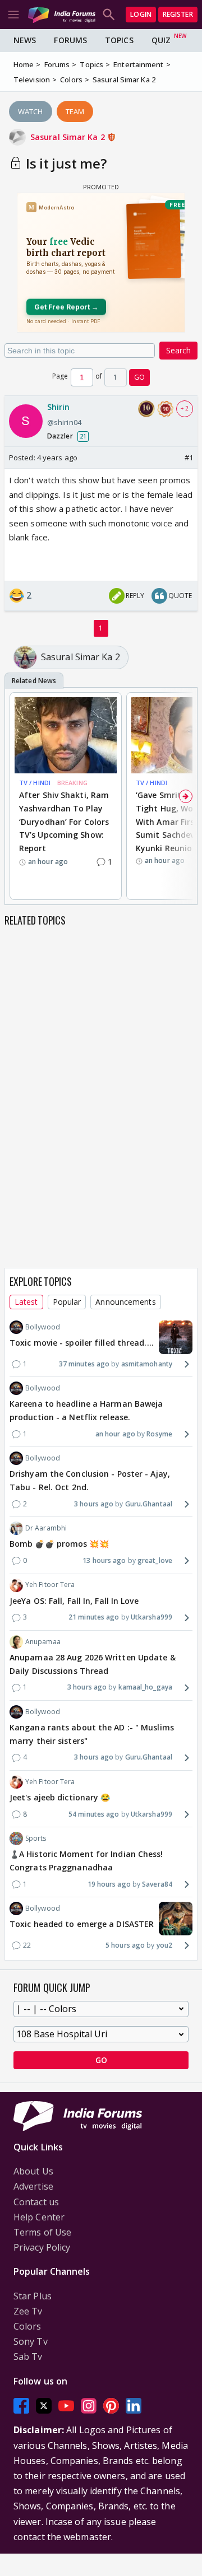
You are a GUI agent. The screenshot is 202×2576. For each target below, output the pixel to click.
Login (141, 14)
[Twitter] (44, 2406)
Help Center (39, 2217)
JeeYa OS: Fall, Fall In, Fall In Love (74, 1601)
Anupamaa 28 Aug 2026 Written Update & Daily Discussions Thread (93, 1664)
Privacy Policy (42, 2247)
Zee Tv (28, 2311)
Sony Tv (31, 2341)
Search (178, 350)
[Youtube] (66, 2406)
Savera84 (157, 1884)
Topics (119, 40)
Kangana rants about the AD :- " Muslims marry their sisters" (92, 1734)
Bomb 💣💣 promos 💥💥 (59, 1544)
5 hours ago (125, 1945)
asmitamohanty (147, 1364)
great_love (155, 1560)
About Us (33, 2171)
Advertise (33, 2186)
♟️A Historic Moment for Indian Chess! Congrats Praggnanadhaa (86, 1861)
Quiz (161, 40)
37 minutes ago (84, 1364)
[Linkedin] (134, 2406)
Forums (70, 40)
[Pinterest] (111, 2406)
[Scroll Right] (186, 796)
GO (139, 377)
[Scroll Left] (16, 796)
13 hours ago (104, 1560)
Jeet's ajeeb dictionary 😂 (60, 1797)
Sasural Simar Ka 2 (69, 137)
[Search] (109, 15)
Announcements (125, 1302)
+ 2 (185, 408)
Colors (27, 2326)
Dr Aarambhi (46, 1528)
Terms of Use (42, 2232)
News (25, 40)
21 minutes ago (94, 1617)
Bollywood (43, 1327)
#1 (189, 458)
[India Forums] (62, 14)
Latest (26, 1302)
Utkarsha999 (151, 1617)
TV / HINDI (35, 783)
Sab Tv (28, 2356)
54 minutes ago (94, 1814)
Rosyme (159, 1434)
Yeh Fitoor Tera (50, 1585)
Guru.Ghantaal (149, 1504)
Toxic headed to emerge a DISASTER (82, 1924)
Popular (67, 1302)
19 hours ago (109, 1884)
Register (178, 14)
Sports (36, 1838)
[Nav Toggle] (13, 15)
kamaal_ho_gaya (145, 1687)
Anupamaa (43, 1642)
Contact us (36, 2202)
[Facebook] (21, 2406)
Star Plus (33, 2296)
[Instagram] (89, 2406)
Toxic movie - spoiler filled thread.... (82, 1343)
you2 (164, 1945)
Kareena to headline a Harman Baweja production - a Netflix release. (86, 1410)
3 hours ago (94, 1504)
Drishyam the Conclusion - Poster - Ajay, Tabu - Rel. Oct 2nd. (90, 1480)
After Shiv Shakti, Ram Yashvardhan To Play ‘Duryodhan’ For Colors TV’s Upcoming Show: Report (64, 822)
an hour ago (115, 1434)
